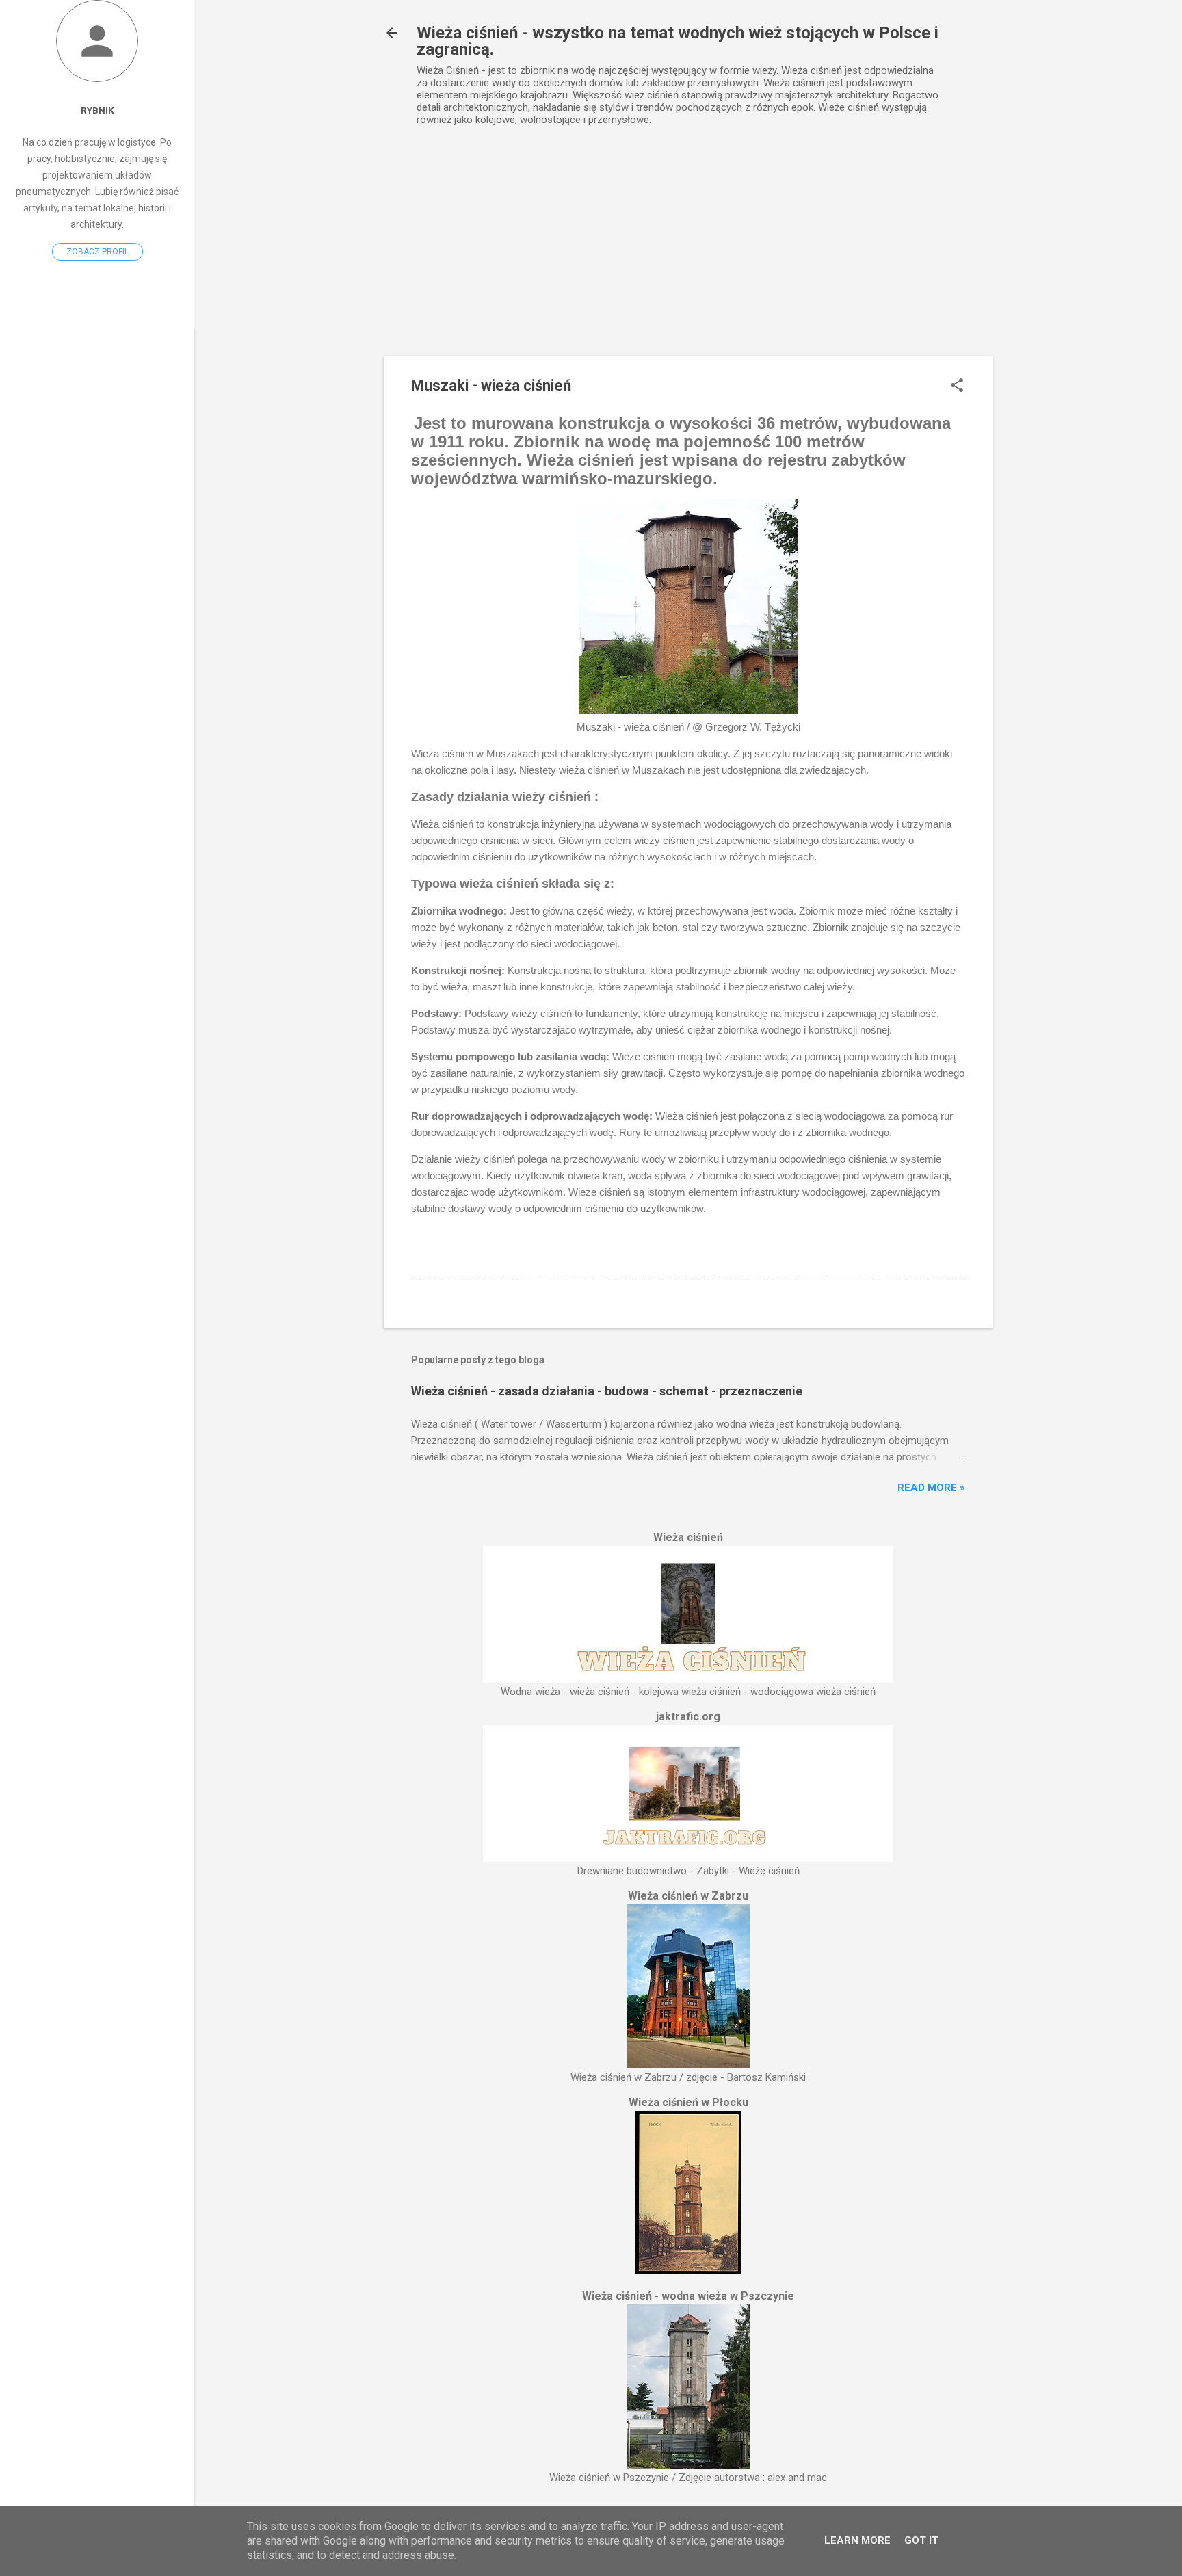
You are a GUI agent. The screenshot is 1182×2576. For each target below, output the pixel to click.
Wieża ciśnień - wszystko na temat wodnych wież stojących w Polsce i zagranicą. (678, 41)
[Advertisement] (688, 254)
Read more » (931, 1488)
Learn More (857, 2540)
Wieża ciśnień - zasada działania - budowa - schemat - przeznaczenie (607, 1391)
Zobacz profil (97, 252)
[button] (957, 386)
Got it (921, 2540)
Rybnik (97, 110)
